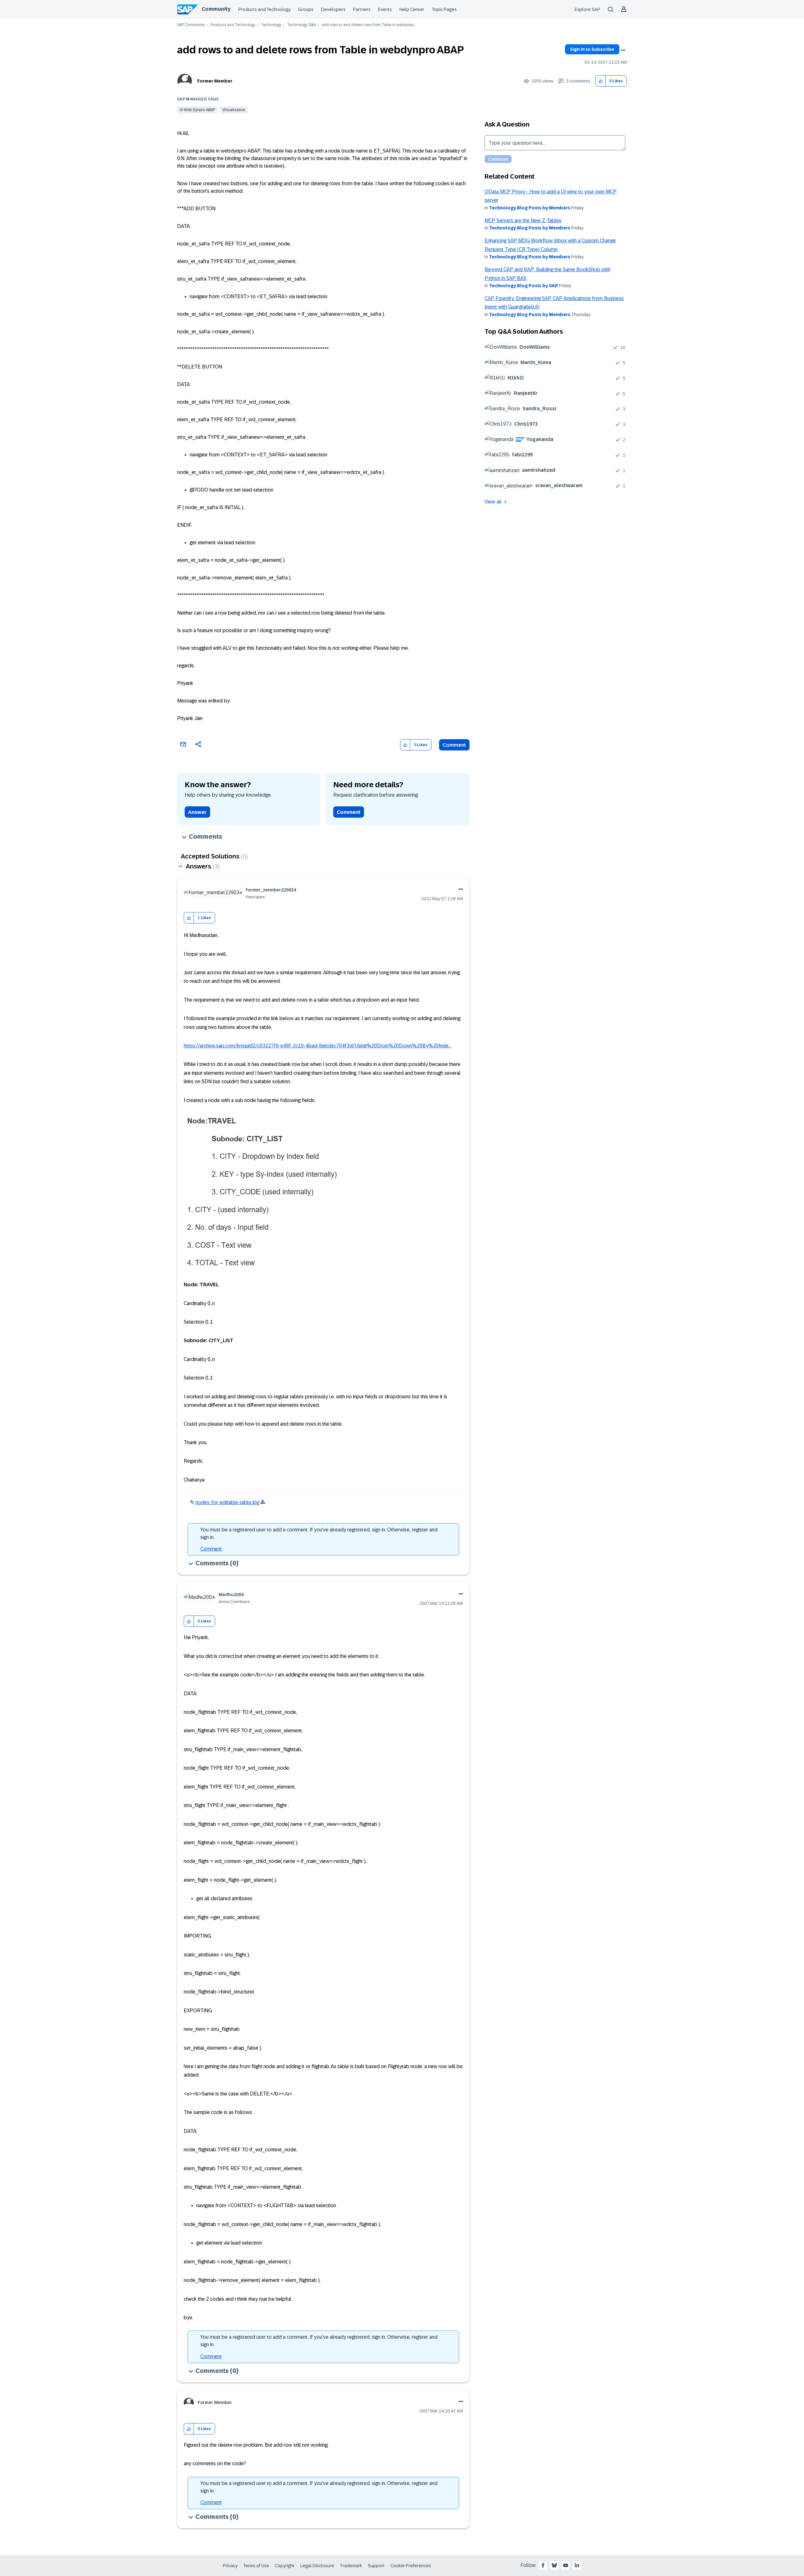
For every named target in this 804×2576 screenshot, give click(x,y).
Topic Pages (444, 9)
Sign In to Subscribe (592, 49)
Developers (333, 9)
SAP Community (191, 25)
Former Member (215, 81)
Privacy (230, 2566)
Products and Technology (264, 9)
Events (385, 9)
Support (376, 2566)
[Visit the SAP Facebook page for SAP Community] (543, 2565)
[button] (601, 81)
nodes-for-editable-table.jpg (227, 1502)
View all (493, 502)
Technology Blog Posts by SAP (524, 286)
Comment (454, 745)
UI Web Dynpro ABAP (197, 110)
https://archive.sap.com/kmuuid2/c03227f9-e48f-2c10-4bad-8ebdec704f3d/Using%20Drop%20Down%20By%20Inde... (318, 1046)
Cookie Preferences (411, 2566)
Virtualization (234, 110)
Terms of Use (256, 2566)
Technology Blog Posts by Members (530, 208)
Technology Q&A (301, 25)
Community (216, 9)
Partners (362, 9)
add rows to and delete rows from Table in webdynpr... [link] (368, 25)
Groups (306, 9)
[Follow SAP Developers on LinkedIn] (577, 2565)
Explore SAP (587, 9)
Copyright (285, 2566)
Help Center (412, 9)
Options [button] (623, 50)
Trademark (351, 2566)
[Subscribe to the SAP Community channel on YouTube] (566, 2565)
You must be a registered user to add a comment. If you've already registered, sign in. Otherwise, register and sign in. (319, 1533)
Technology (271, 25)
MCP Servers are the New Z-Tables (523, 220)
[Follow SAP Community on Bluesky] (554, 2565)
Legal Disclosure (317, 2566)
